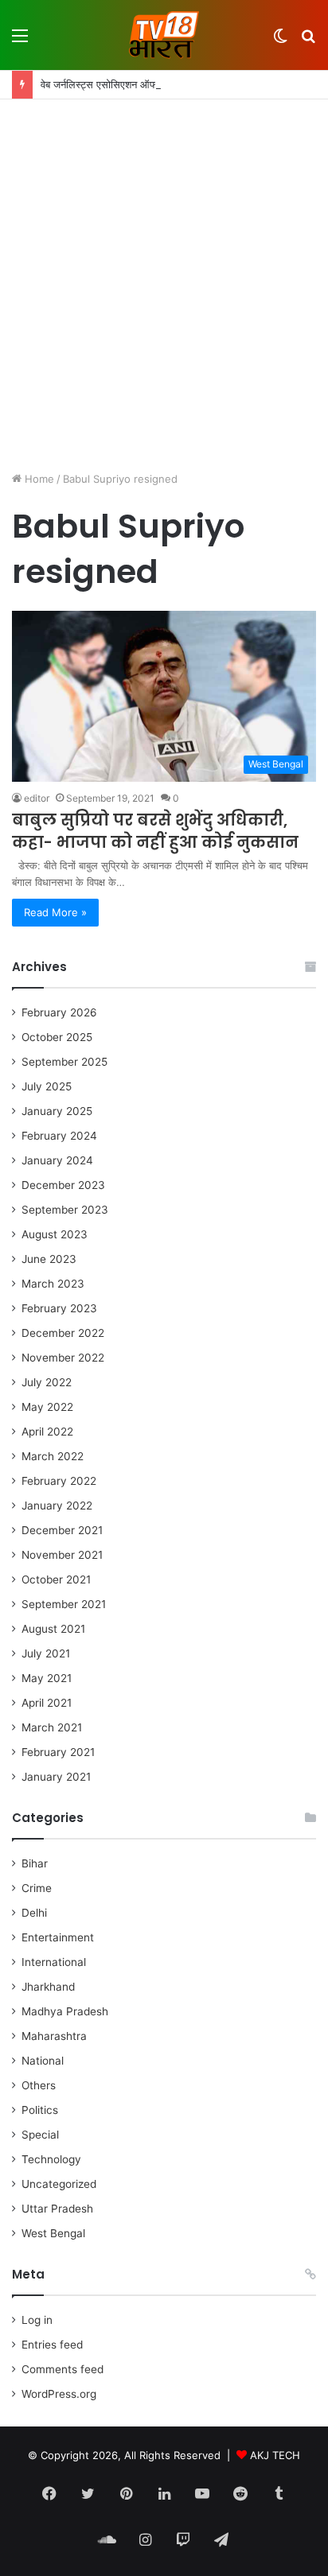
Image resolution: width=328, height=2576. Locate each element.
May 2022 (47, 1407)
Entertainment (58, 1937)
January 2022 (57, 1506)
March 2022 (53, 1456)
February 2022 (59, 1481)
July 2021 (46, 1653)
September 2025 (64, 1062)
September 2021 (64, 1604)
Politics (40, 2110)
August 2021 (53, 1629)
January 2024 (57, 1160)
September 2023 (65, 1210)
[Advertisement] (164, 287)
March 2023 (53, 1284)
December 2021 (62, 1530)
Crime (37, 1888)
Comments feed (62, 2369)
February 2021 (58, 1752)
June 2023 (49, 1259)
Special (40, 2135)
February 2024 (59, 1136)
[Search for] (308, 41)
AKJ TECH (275, 2455)
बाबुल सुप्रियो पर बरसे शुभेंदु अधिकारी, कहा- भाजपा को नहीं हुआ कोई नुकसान (155, 831)
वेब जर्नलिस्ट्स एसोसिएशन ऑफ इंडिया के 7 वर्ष (128, 84)
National (43, 2061)
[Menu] (20, 41)
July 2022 (47, 1382)
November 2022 (63, 1358)
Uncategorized (59, 2184)
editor (37, 798)
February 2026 (59, 1012)
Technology (51, 2159)
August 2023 (55, 1234)
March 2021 (52, 1727)
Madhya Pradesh (65, 2011)
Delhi (34, 1913)
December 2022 (63, 1333)
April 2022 (47, 1432)
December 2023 (63, 1185)
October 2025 (57, 1037)
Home (38, 479)
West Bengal (53, 2233)
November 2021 (62, 1555)
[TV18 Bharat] (164, 35)
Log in (37, 2320)
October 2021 (56, 1579)
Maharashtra (54, 2036)
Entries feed (52, 2345)
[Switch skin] (280, 41)
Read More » (55, 912)
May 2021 (47, 1678)
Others (39, 2085)
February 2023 (59, 1308)
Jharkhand (48, 1987)
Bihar (35, 1863)
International (54, 1962)
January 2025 (57, 1111)
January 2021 (56, 1777)
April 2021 (47, 1703)
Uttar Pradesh (57, 2209)
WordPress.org (59, 2394)
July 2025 (47, 1086)
